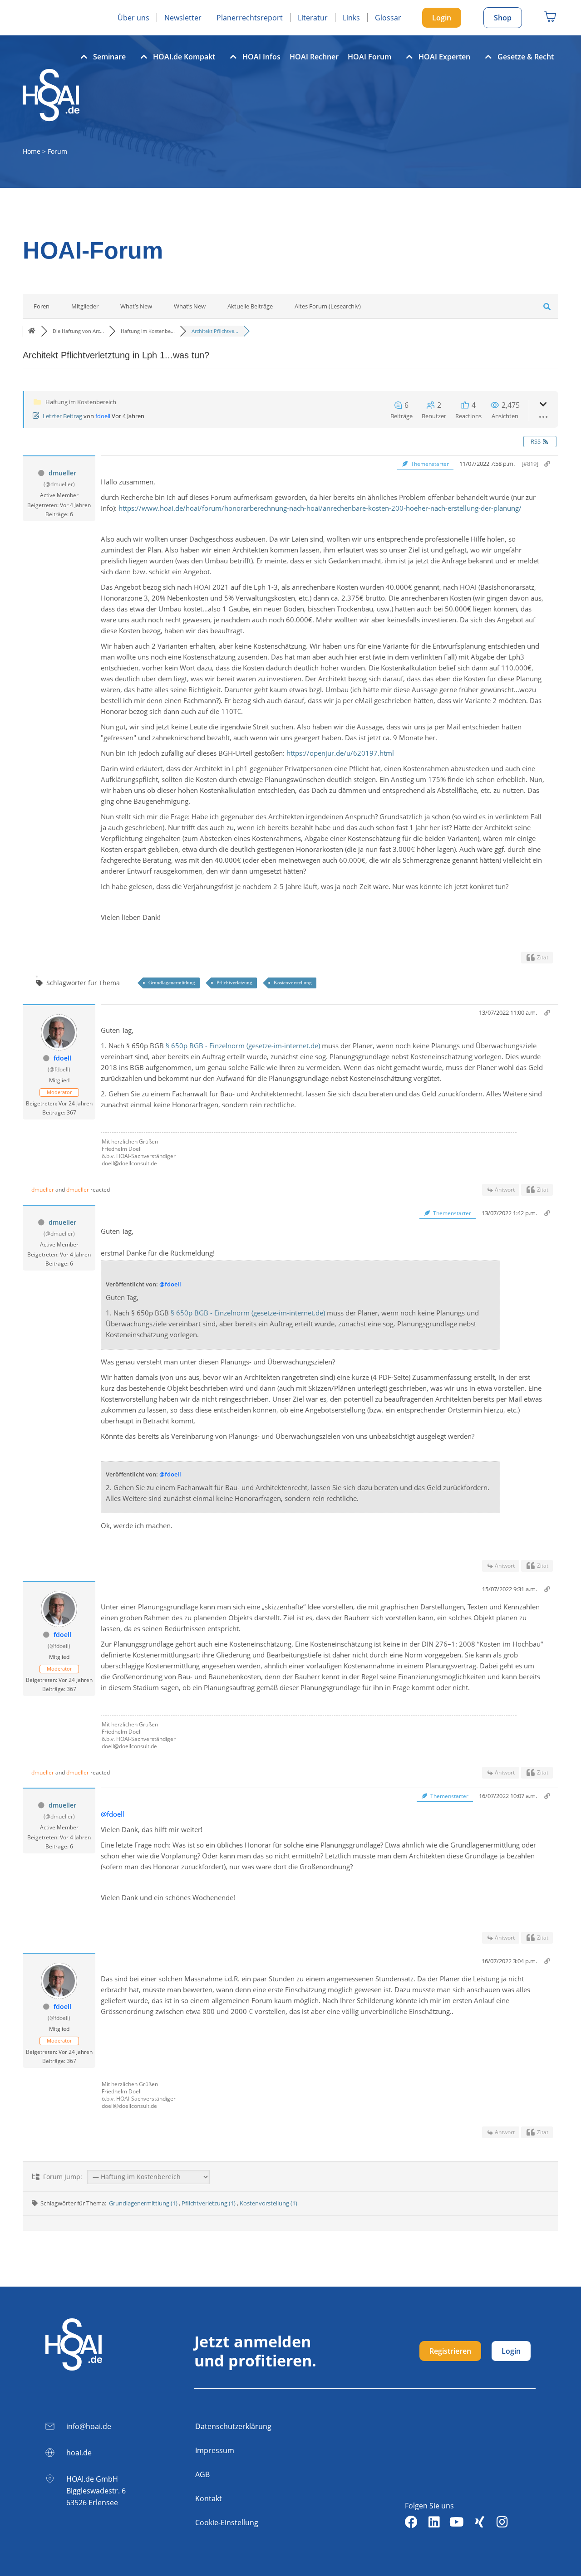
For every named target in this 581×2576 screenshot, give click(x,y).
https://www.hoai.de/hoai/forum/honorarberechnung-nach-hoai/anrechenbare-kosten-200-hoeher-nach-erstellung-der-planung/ (320, 508)
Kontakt (209, 2498)
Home (32, 151)
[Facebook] (411, 2522)
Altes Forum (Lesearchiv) (328, 306)
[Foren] (32, 331)
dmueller (62, 473)
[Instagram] (502, 2522)
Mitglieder (85, 306)
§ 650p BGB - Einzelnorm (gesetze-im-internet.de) (243, 1046)
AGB (202, 2474)
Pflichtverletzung (234, 982)
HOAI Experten (444, 57)
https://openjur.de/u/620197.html (340, 753)
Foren (42, 306)
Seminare (109, 57)
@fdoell (170, 1284)
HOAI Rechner (314, 57)
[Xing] (479, 2522)
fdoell (103, 416)
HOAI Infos (261, 57)
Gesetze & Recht (526, 57)
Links (351, 18)
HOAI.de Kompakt (184, 57)
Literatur (313, 18)
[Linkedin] (434, 2522)
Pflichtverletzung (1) (209, 2203)
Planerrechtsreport (250, 18)
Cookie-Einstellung (227, 2522)
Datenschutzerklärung (233, 2426)
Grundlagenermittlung (172, 982)
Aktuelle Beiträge (250, 306)
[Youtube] (457, 2522)
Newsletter (183, 18)
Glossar (388, 18)
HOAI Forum (369, 57)
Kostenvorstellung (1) (268, 2203)
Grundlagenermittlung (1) (144, 2203)
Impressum (215, 2450)
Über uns (133, 18)
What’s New (136, 306)
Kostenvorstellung (293, 982)
